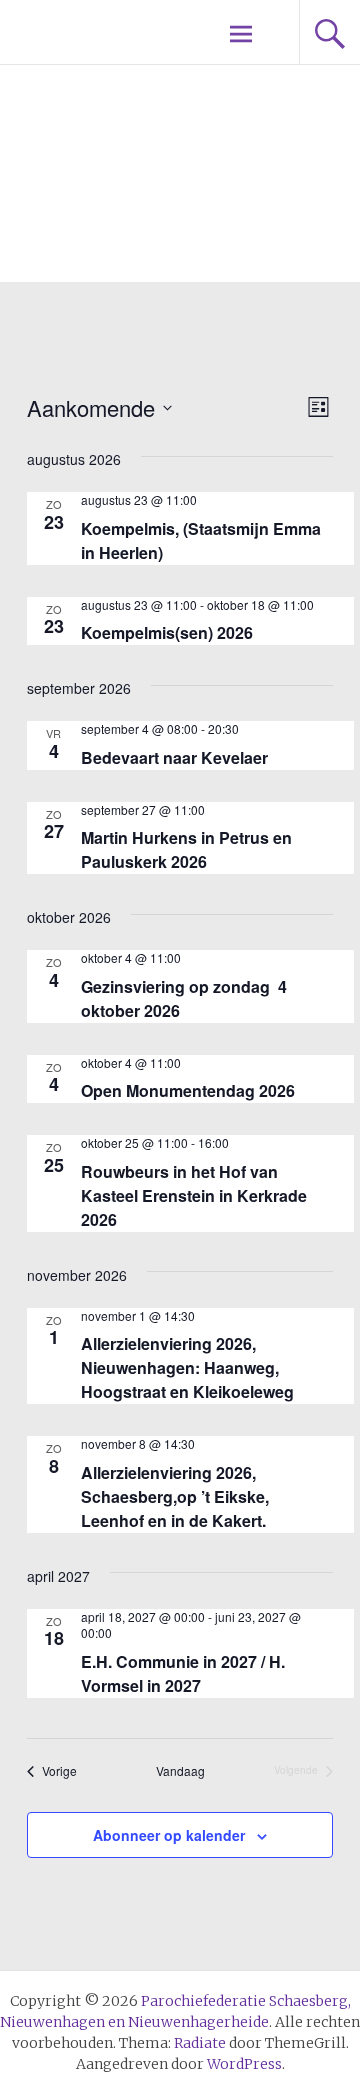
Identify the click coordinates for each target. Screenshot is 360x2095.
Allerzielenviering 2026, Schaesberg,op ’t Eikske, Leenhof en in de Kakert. (175, 1496)
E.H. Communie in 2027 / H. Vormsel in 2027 (183, 1673)
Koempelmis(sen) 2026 (167, 632)
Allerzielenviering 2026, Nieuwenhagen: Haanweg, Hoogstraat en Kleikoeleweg (187, 1367)
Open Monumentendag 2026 (188, 1090)
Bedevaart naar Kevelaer (174, 757)
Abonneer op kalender (169, 1835)
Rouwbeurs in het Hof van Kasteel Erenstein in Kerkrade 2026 (194, 1195)
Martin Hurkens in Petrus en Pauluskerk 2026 (186, 849)
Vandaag (180, 1771)
